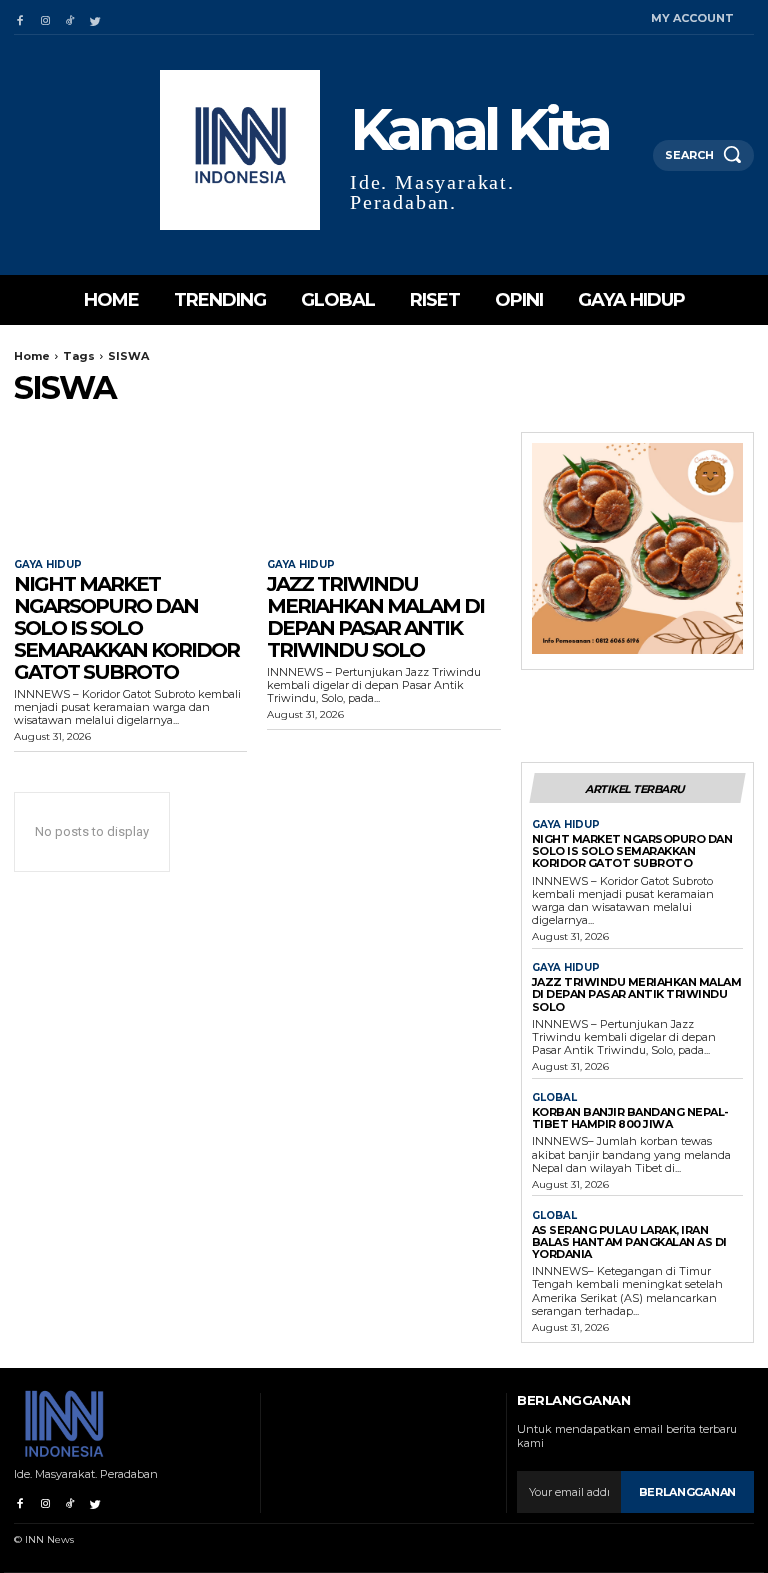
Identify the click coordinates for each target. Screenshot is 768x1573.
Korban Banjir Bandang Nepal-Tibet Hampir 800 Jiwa (630, 1118)
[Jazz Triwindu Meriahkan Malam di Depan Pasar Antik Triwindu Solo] (383, 490)
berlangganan (687, 1492)
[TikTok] (70, 17)
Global (554, 1098)
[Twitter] (95, 17)
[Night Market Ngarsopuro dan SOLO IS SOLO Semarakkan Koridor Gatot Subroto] (130, 490)
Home (32, 356)
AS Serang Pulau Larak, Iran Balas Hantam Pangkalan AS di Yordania (629, 1242)
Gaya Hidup (48, 565)
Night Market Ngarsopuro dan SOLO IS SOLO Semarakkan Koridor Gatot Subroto (126, 628)
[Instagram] (44, 17)
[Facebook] (19, 17)
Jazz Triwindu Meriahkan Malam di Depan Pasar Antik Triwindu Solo (375, 617)
